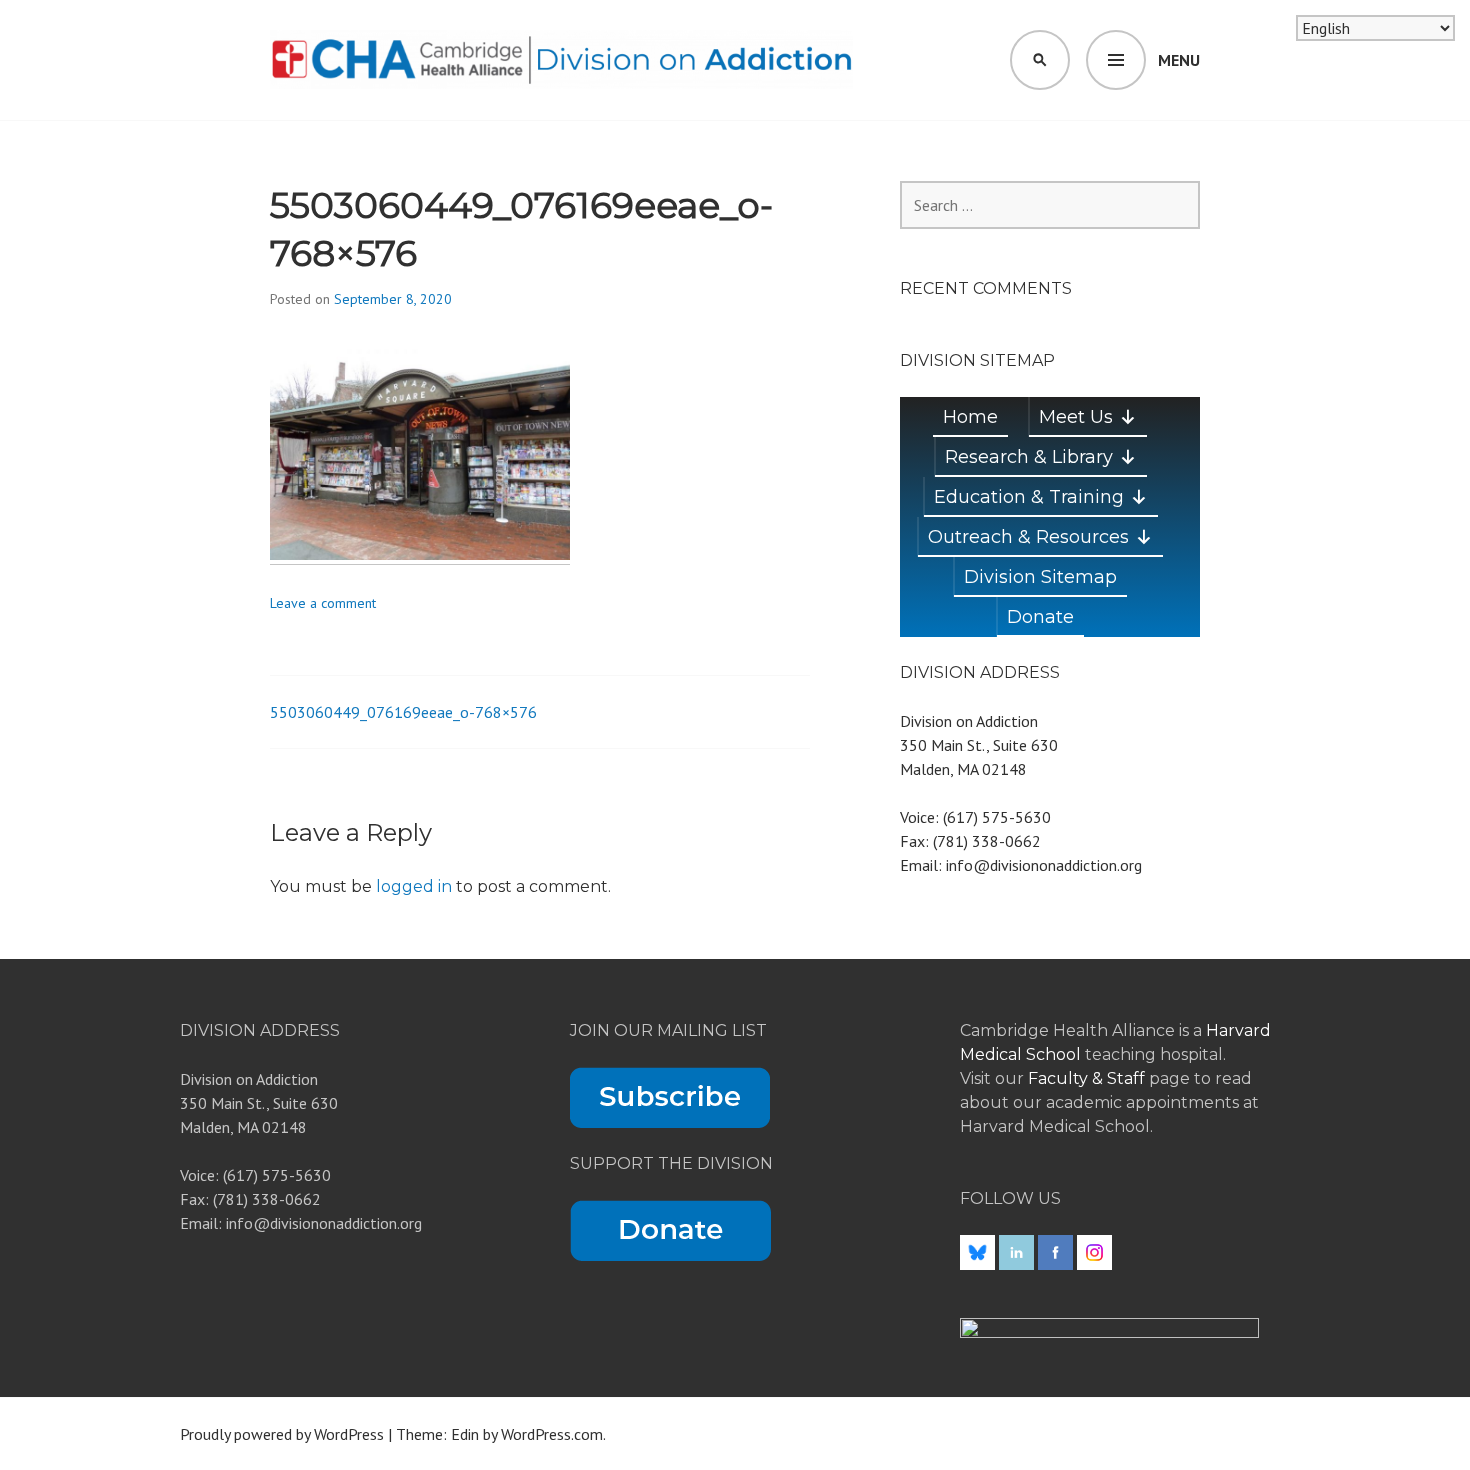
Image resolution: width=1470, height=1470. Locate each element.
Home (970, 417)
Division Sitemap (1040, 577)
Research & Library (1029, 457)
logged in (414, 886)
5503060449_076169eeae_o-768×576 (403, 712)
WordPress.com (552, 1434)
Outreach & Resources (1028, 537)
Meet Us (1076, 417)
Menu (1179, 60)
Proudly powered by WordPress (282, 1434)
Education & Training (1029, 497)
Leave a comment (323, 603)
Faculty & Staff (1088, 1078)
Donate (1040, 617)
